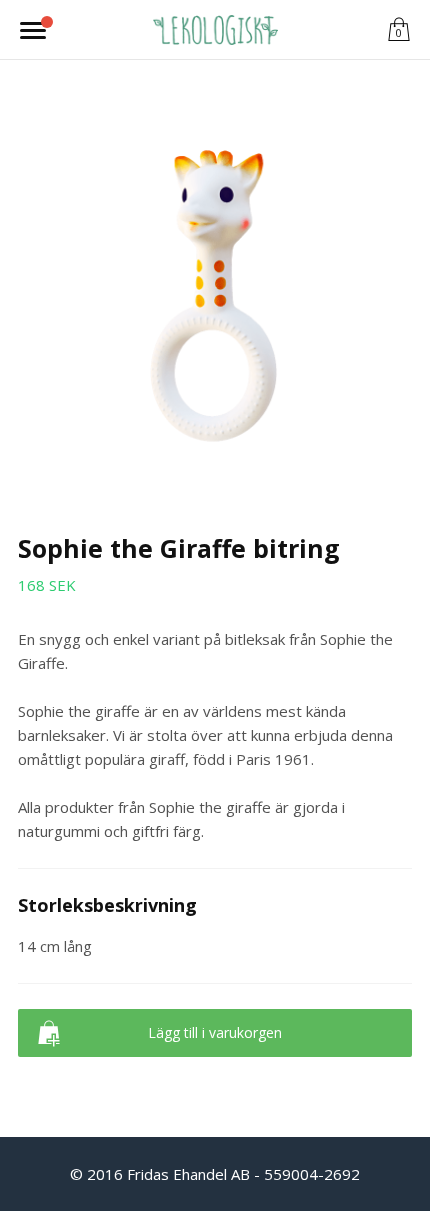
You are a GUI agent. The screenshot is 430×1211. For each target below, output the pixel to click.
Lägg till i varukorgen (215, 1032)
